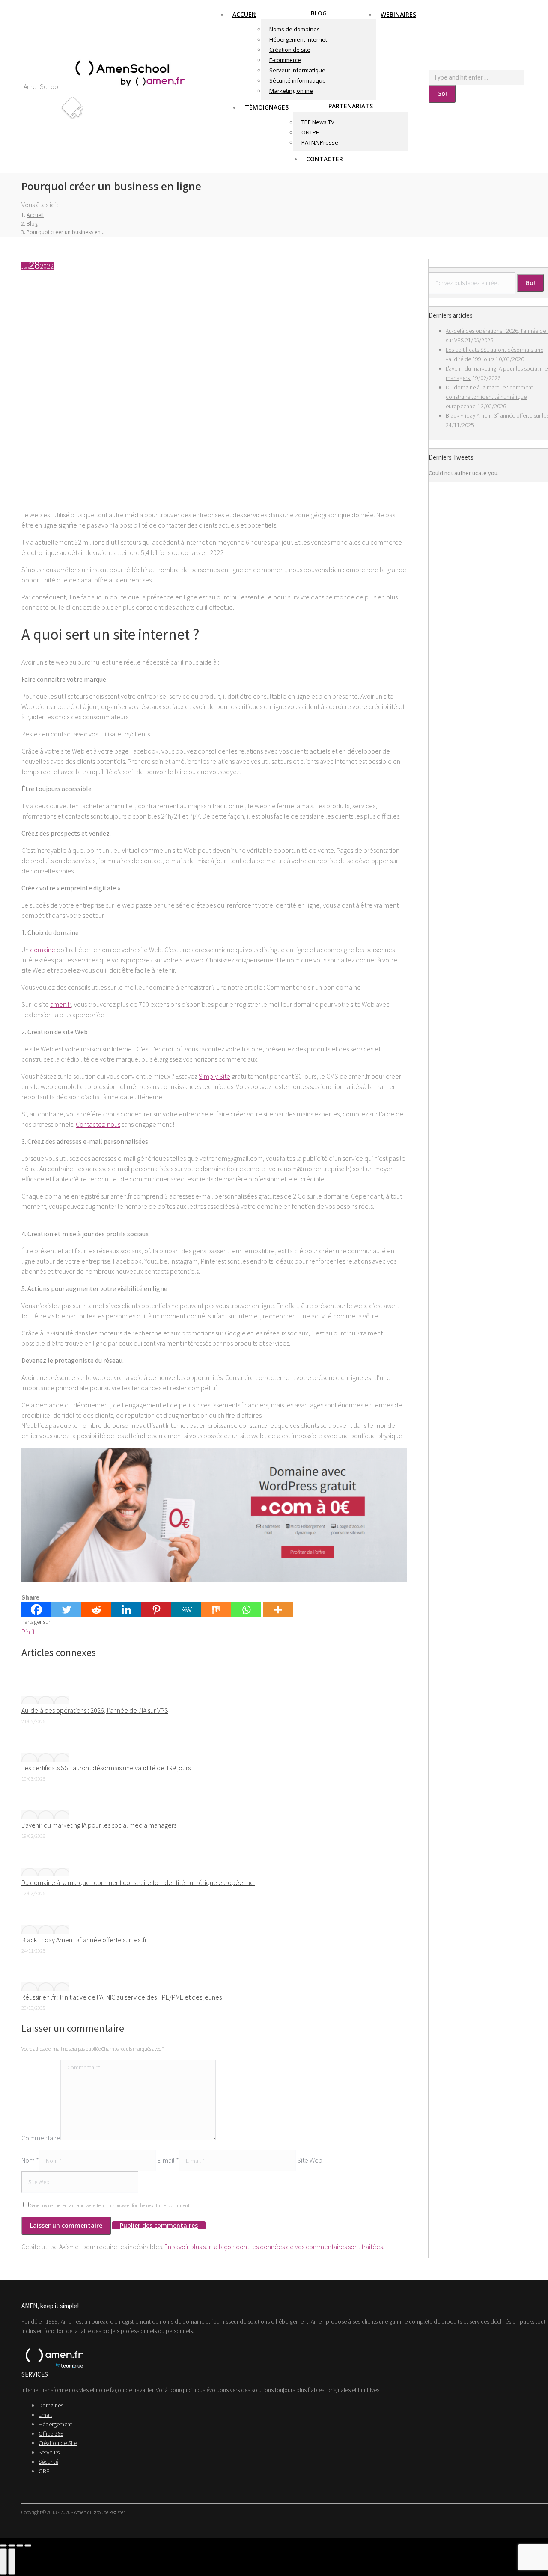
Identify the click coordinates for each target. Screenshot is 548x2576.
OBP (44, 2471)
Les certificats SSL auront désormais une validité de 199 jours (106, 1768)
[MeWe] (186, 1610)
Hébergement (55, 2424)
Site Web (310, 2160)
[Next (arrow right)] (12, 2561)
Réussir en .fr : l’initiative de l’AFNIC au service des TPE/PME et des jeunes (122, 1997)
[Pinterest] (156, 1610)
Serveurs (49, 2452)
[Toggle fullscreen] (20, 2546)
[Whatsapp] (246, 1610)
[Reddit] (96, 1610)
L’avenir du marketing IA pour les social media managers (100, 1825)
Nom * (30, 2160)
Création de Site (58, 2443)
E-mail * (168, 2160)
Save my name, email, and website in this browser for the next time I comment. (110, 2205)
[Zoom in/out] (28, 2546)
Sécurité (48, 2462)
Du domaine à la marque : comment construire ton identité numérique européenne (138, 1882)
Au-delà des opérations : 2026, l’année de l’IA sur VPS (95, 1710)
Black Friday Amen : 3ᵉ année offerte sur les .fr (84, 1940)
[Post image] (45, 1700)
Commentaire (41, 2138)
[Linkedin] (126, 1610)
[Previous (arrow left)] (3, 2561)
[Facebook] (36, 1610)
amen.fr (61, 1004)
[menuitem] (244, 14)
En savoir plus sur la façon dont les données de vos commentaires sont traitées (274, 2247)
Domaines (51, 2405)
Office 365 (51, 2434)
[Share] (12, 2546)
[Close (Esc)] (3, 2546)
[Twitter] (66, 1610)
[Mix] (216, 1610)
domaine (43, 950)
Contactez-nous (98, 1124)
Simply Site (214, 1076)
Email (45, 2415)
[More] (278, 1610)
